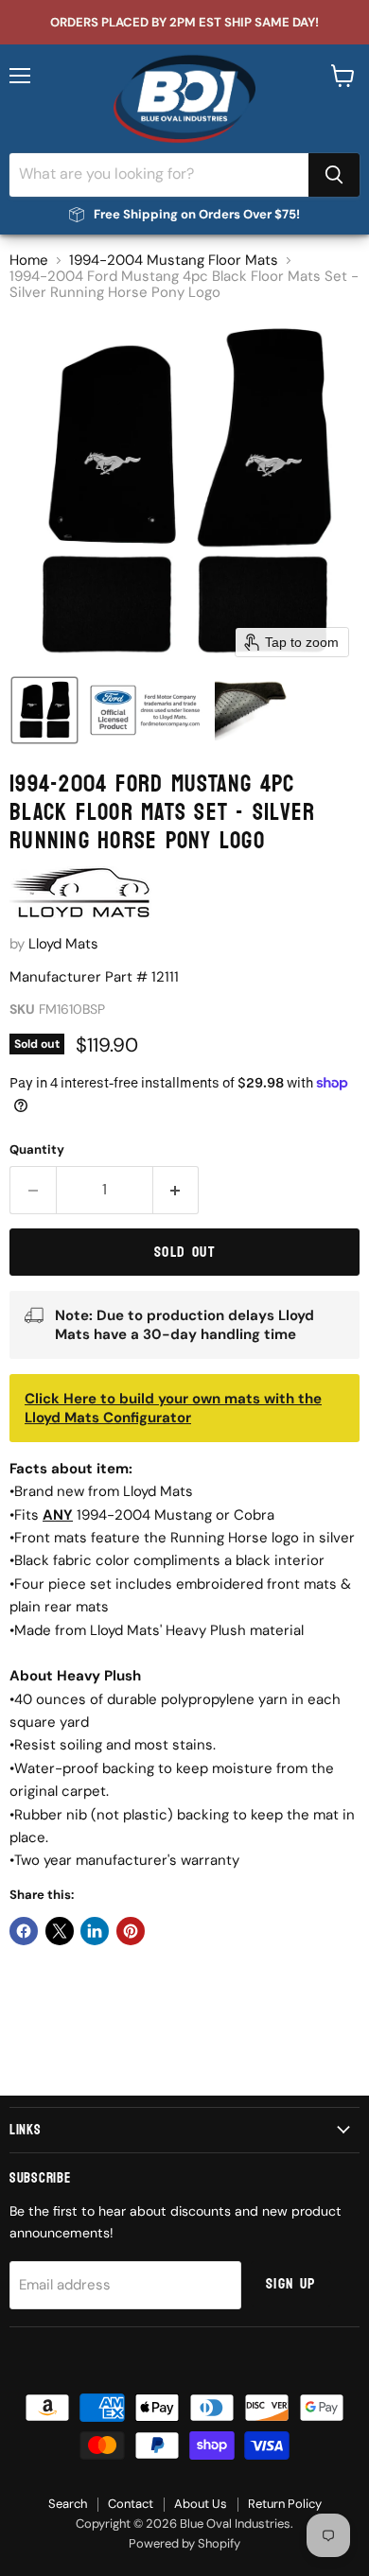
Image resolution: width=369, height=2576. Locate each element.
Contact (131, 2504)
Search (68, 2504)
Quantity (37, 1149)
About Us (201, 2504)
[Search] (334, 175)
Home (29, 261)
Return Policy (285, 2504)
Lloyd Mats (63, 944)
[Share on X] (60, 1931)
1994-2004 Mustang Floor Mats (174, 261)
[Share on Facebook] (24, 1931)
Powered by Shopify (184, 2543)
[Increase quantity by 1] (176, 1190)
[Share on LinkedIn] (95, 1931)
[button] (44, 710)
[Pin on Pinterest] (131, 1931)
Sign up (291, 2284)
